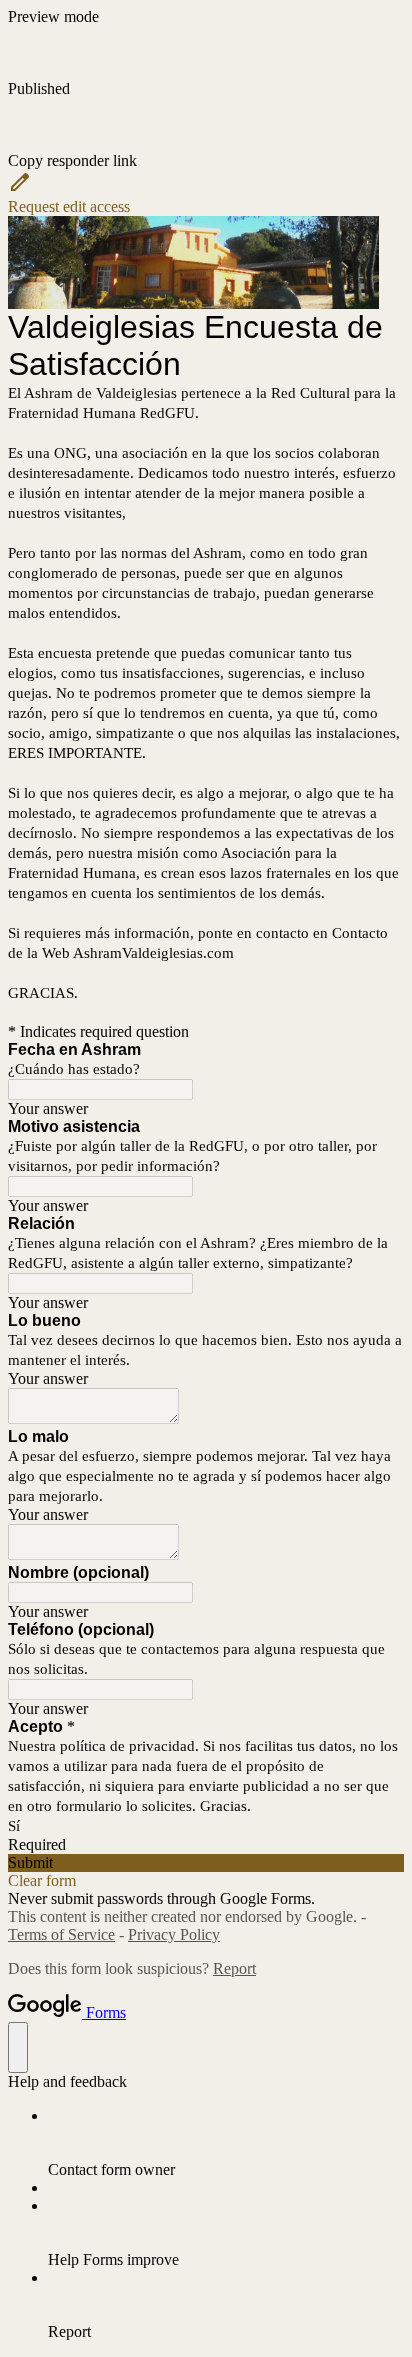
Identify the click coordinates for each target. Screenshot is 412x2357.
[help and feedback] (18, 2047)
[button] (206, 134)
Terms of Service (61, 1934)
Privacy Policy (174, 1934)
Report (234, 1968)
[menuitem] (226, 2143)
